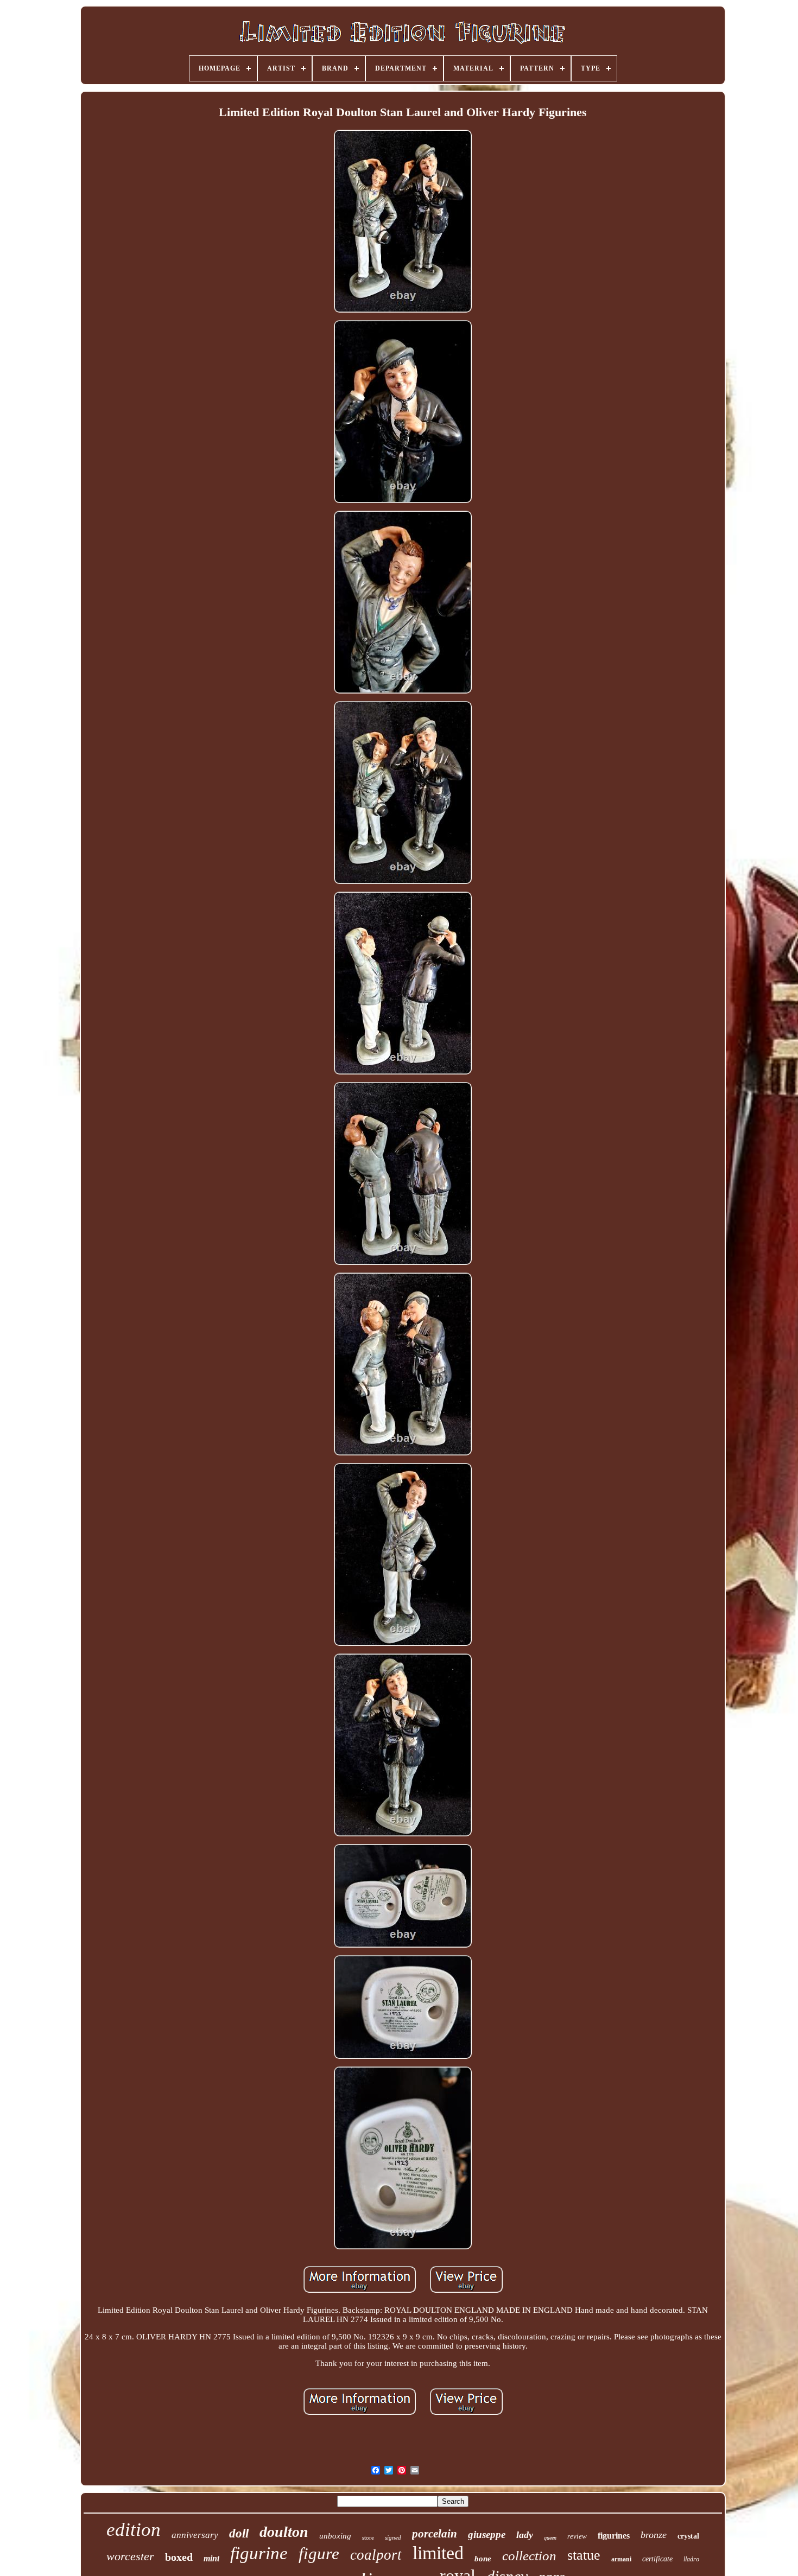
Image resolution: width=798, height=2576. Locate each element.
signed (393, 2537)
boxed (179, 2557)
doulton (284, 2532)
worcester (130, 2556)
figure (319, 2553)
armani (621, 2559)
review (577, 2536)
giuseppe (487, 2534)
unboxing (335, 2536)
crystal (688, 2536)
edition (134, 2530)
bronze (654, 2535)
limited (438, 2553)
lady (525, 2535)
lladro (691, 2559)
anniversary (195, 2535)
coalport (376, 2555)
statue (584, 2555)
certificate (657, 2559)
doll (239, 2533)
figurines (614, 2536)
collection (529, 2556)
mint (211, 2558)
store (368, 2537)
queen (550, 2538)
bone (483, 2559)
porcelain (435, 2534)
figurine (259, 2553)
